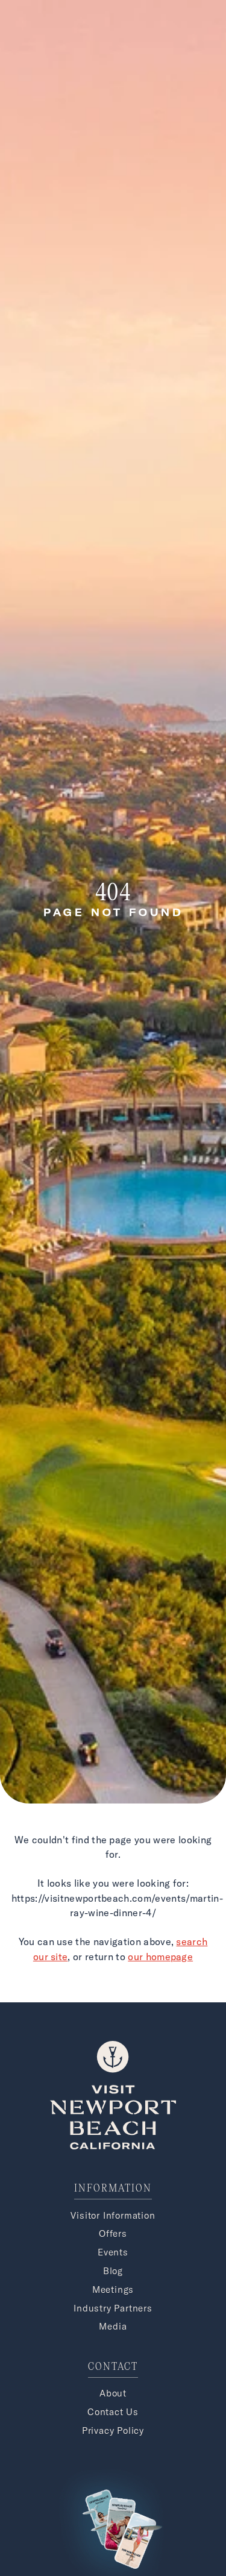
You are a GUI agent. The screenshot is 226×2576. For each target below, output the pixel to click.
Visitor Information (113, 2215)
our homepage (160, 1957)
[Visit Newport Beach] (113, 2146)
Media (113, 2326)
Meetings (113, 2289)
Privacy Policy (113, 2430)
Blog (113, 2271)
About (113, 2393)
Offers (113, 2233)
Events (113, 2252)
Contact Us (113, 2412)
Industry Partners (113, 2308)
